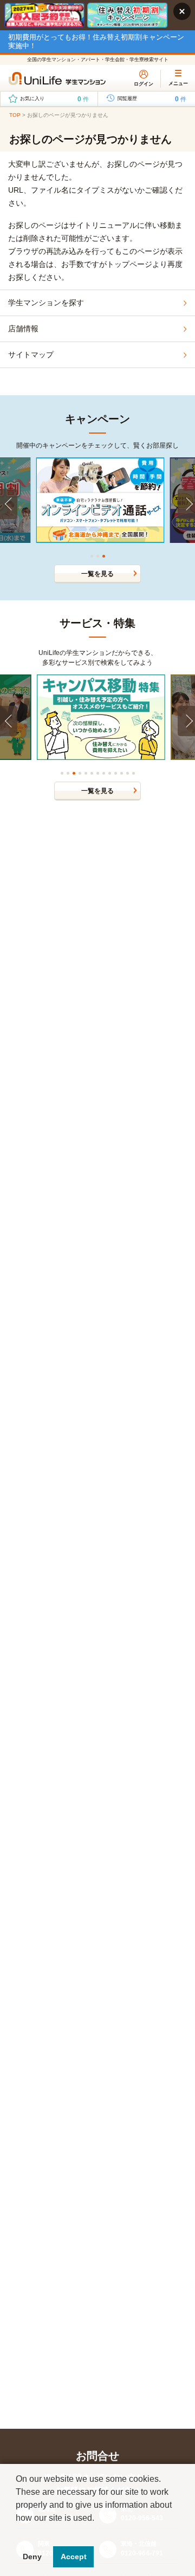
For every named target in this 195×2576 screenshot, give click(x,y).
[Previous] (9, 504)
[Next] (186, 504)
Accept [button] (74, 2557)
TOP (15, 115)
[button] (17, 2532)
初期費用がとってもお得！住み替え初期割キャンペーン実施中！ (96, 41)
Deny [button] (32, 2557)
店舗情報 (23, 329)
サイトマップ (31, 355)
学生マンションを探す (46, 303)
